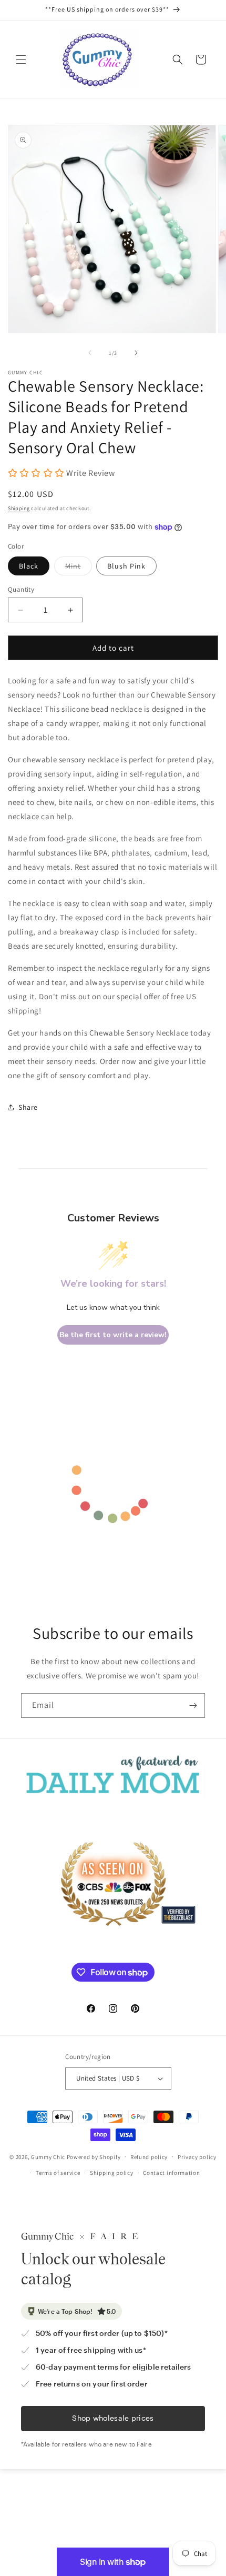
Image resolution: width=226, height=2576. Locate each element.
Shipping (19, 508)
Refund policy (149, 2157)
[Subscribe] (193, 1705)
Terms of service (58, 2173)
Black (29, 566)
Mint (79, 568)
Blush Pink (126, 566)
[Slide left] (90, 353)
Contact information (171, 2173)
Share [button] (28, 1107)
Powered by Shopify (94, 2156)
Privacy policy (197, 2157)
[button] (21, 59)
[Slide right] (136, 353)
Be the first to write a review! (113, 1335)
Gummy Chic (48, 2156)
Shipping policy (112, 2173)
